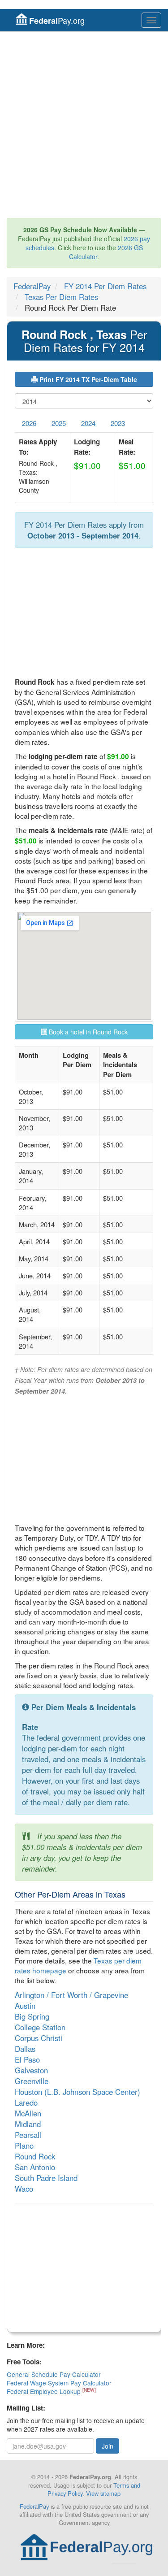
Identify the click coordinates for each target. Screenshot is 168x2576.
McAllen (28, 2113)
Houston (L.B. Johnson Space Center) (78, 2092)
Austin (25, 2006)
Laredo (26, 2103)
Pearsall (28, 2135)
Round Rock (35, 2156)
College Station (40, 2027)
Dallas (25, 2049)
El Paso (27, 2059)
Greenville (32, 2081)
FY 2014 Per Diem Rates (105, 286)
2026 (29, 423)
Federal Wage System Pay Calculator (59, 2383)
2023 (118, 423)
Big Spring (32, 2016)
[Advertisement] (84, 125)
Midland (28, 2124)
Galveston (31, 2070)
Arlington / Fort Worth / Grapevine (71, 1995)
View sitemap (103, 2493)
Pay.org (57, 20)
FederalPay (32, 286)
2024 (88, 423)
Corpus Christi (39, 2038)
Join (108, 2446)
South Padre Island (46, 2178)
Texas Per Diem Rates (61, 297)
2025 (59, 423)
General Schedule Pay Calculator (54, 2374)
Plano (24, 2146)
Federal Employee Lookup (45, 2391)
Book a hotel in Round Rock (87, 1032)
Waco (24, 2189)
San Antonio (35, 2167)
